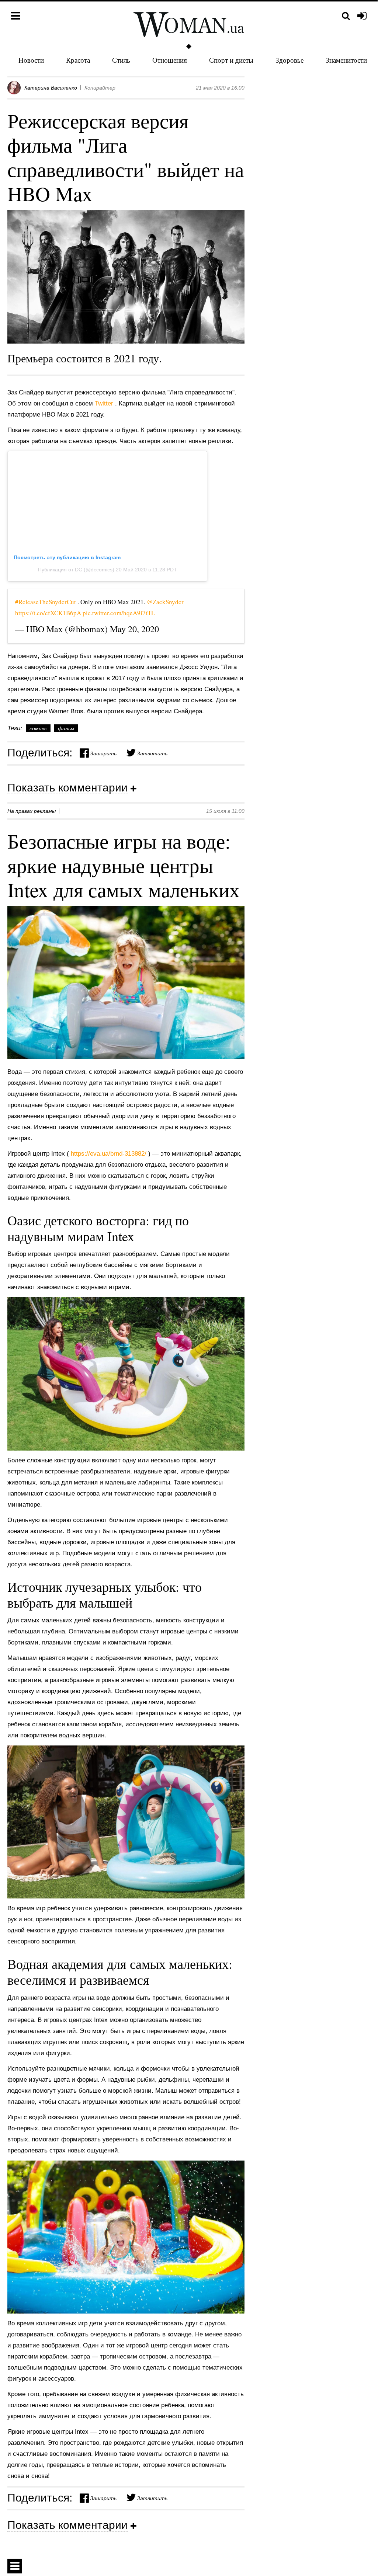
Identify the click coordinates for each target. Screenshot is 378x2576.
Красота (78, 60)
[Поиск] (346, 16)
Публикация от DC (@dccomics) (77, 570)
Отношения (170, 60)
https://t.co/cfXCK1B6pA (49, 613)
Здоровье (289, 60)
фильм (66, 728)
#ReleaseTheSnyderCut (46, 602)
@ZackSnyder (165, 602)
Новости (31, 60)
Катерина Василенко (51, 88)
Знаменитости (346, 60)
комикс (38, 728)
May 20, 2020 (134, 629)
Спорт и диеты (231, 60)
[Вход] (362, 16)
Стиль (121, 60)
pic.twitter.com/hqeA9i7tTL (119, 613)
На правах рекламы (32, 811)
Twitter (105, 403)
